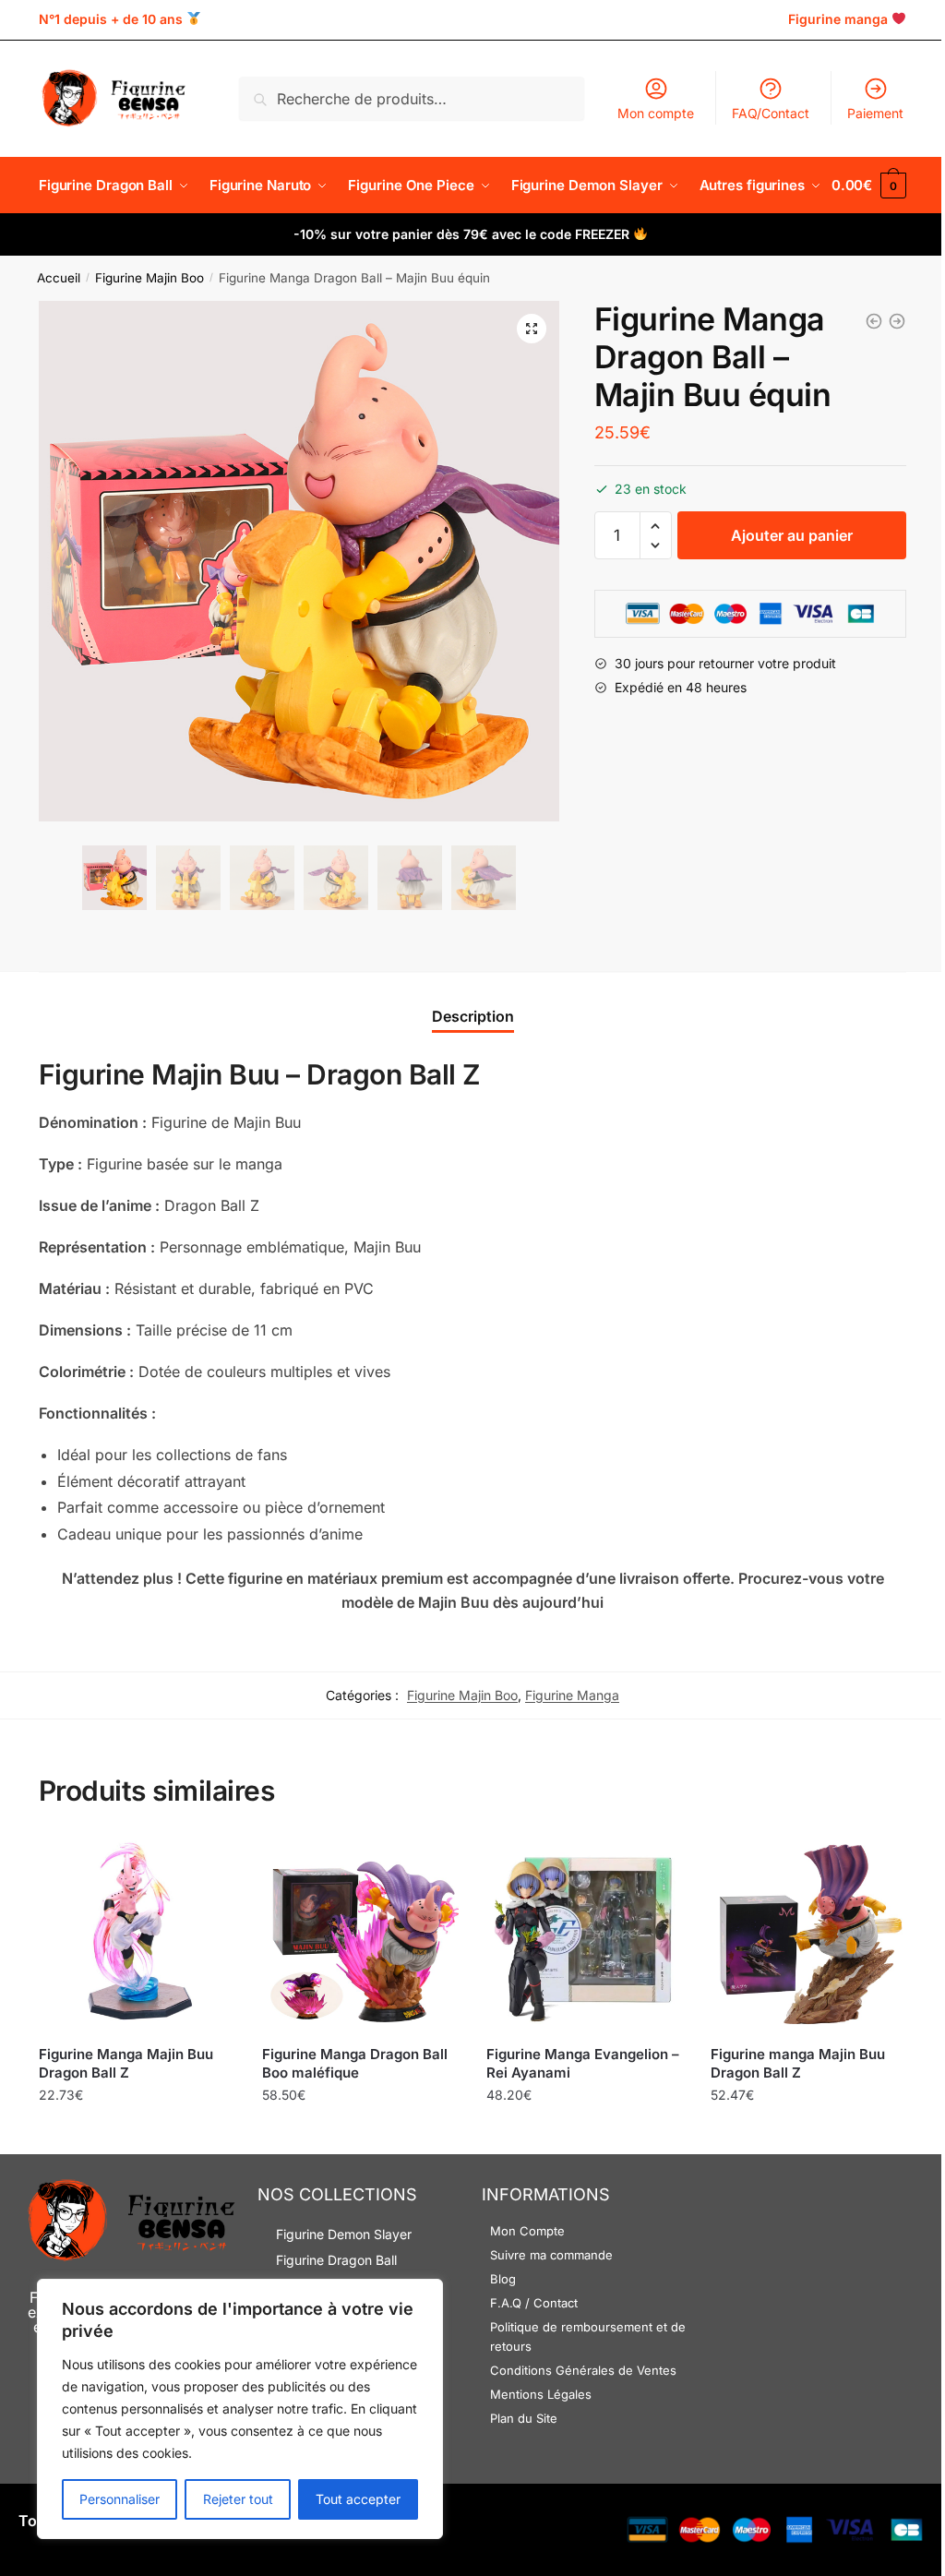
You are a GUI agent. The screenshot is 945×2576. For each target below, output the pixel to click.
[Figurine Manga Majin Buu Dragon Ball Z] (137, 1935)
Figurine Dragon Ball (336, 2260)
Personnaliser (120, 2499)
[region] (240, 2409)
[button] (532, 329)
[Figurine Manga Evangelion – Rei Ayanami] (585, 1935)
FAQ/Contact (771, 113)
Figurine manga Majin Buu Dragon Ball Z (798, 2063)
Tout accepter (358, 2499)
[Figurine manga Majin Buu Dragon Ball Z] (809, 1935)
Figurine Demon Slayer (344, 2234)
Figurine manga (838, 19)
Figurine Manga (572, 1695)
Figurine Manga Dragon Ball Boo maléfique (355, 2063)
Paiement (875, 113)
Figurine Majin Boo (150, 278)
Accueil (59, 278)
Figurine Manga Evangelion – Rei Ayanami (583, 2063)
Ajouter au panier (792, 535)
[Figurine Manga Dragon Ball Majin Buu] (897, 321)
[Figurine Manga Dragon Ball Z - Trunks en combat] (874, 321)
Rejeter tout (238, 2499)
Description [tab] (473, 1016)
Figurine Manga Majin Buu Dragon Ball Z (126, 2063)
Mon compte (656, 113)
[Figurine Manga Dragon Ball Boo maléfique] (360, 1935)
